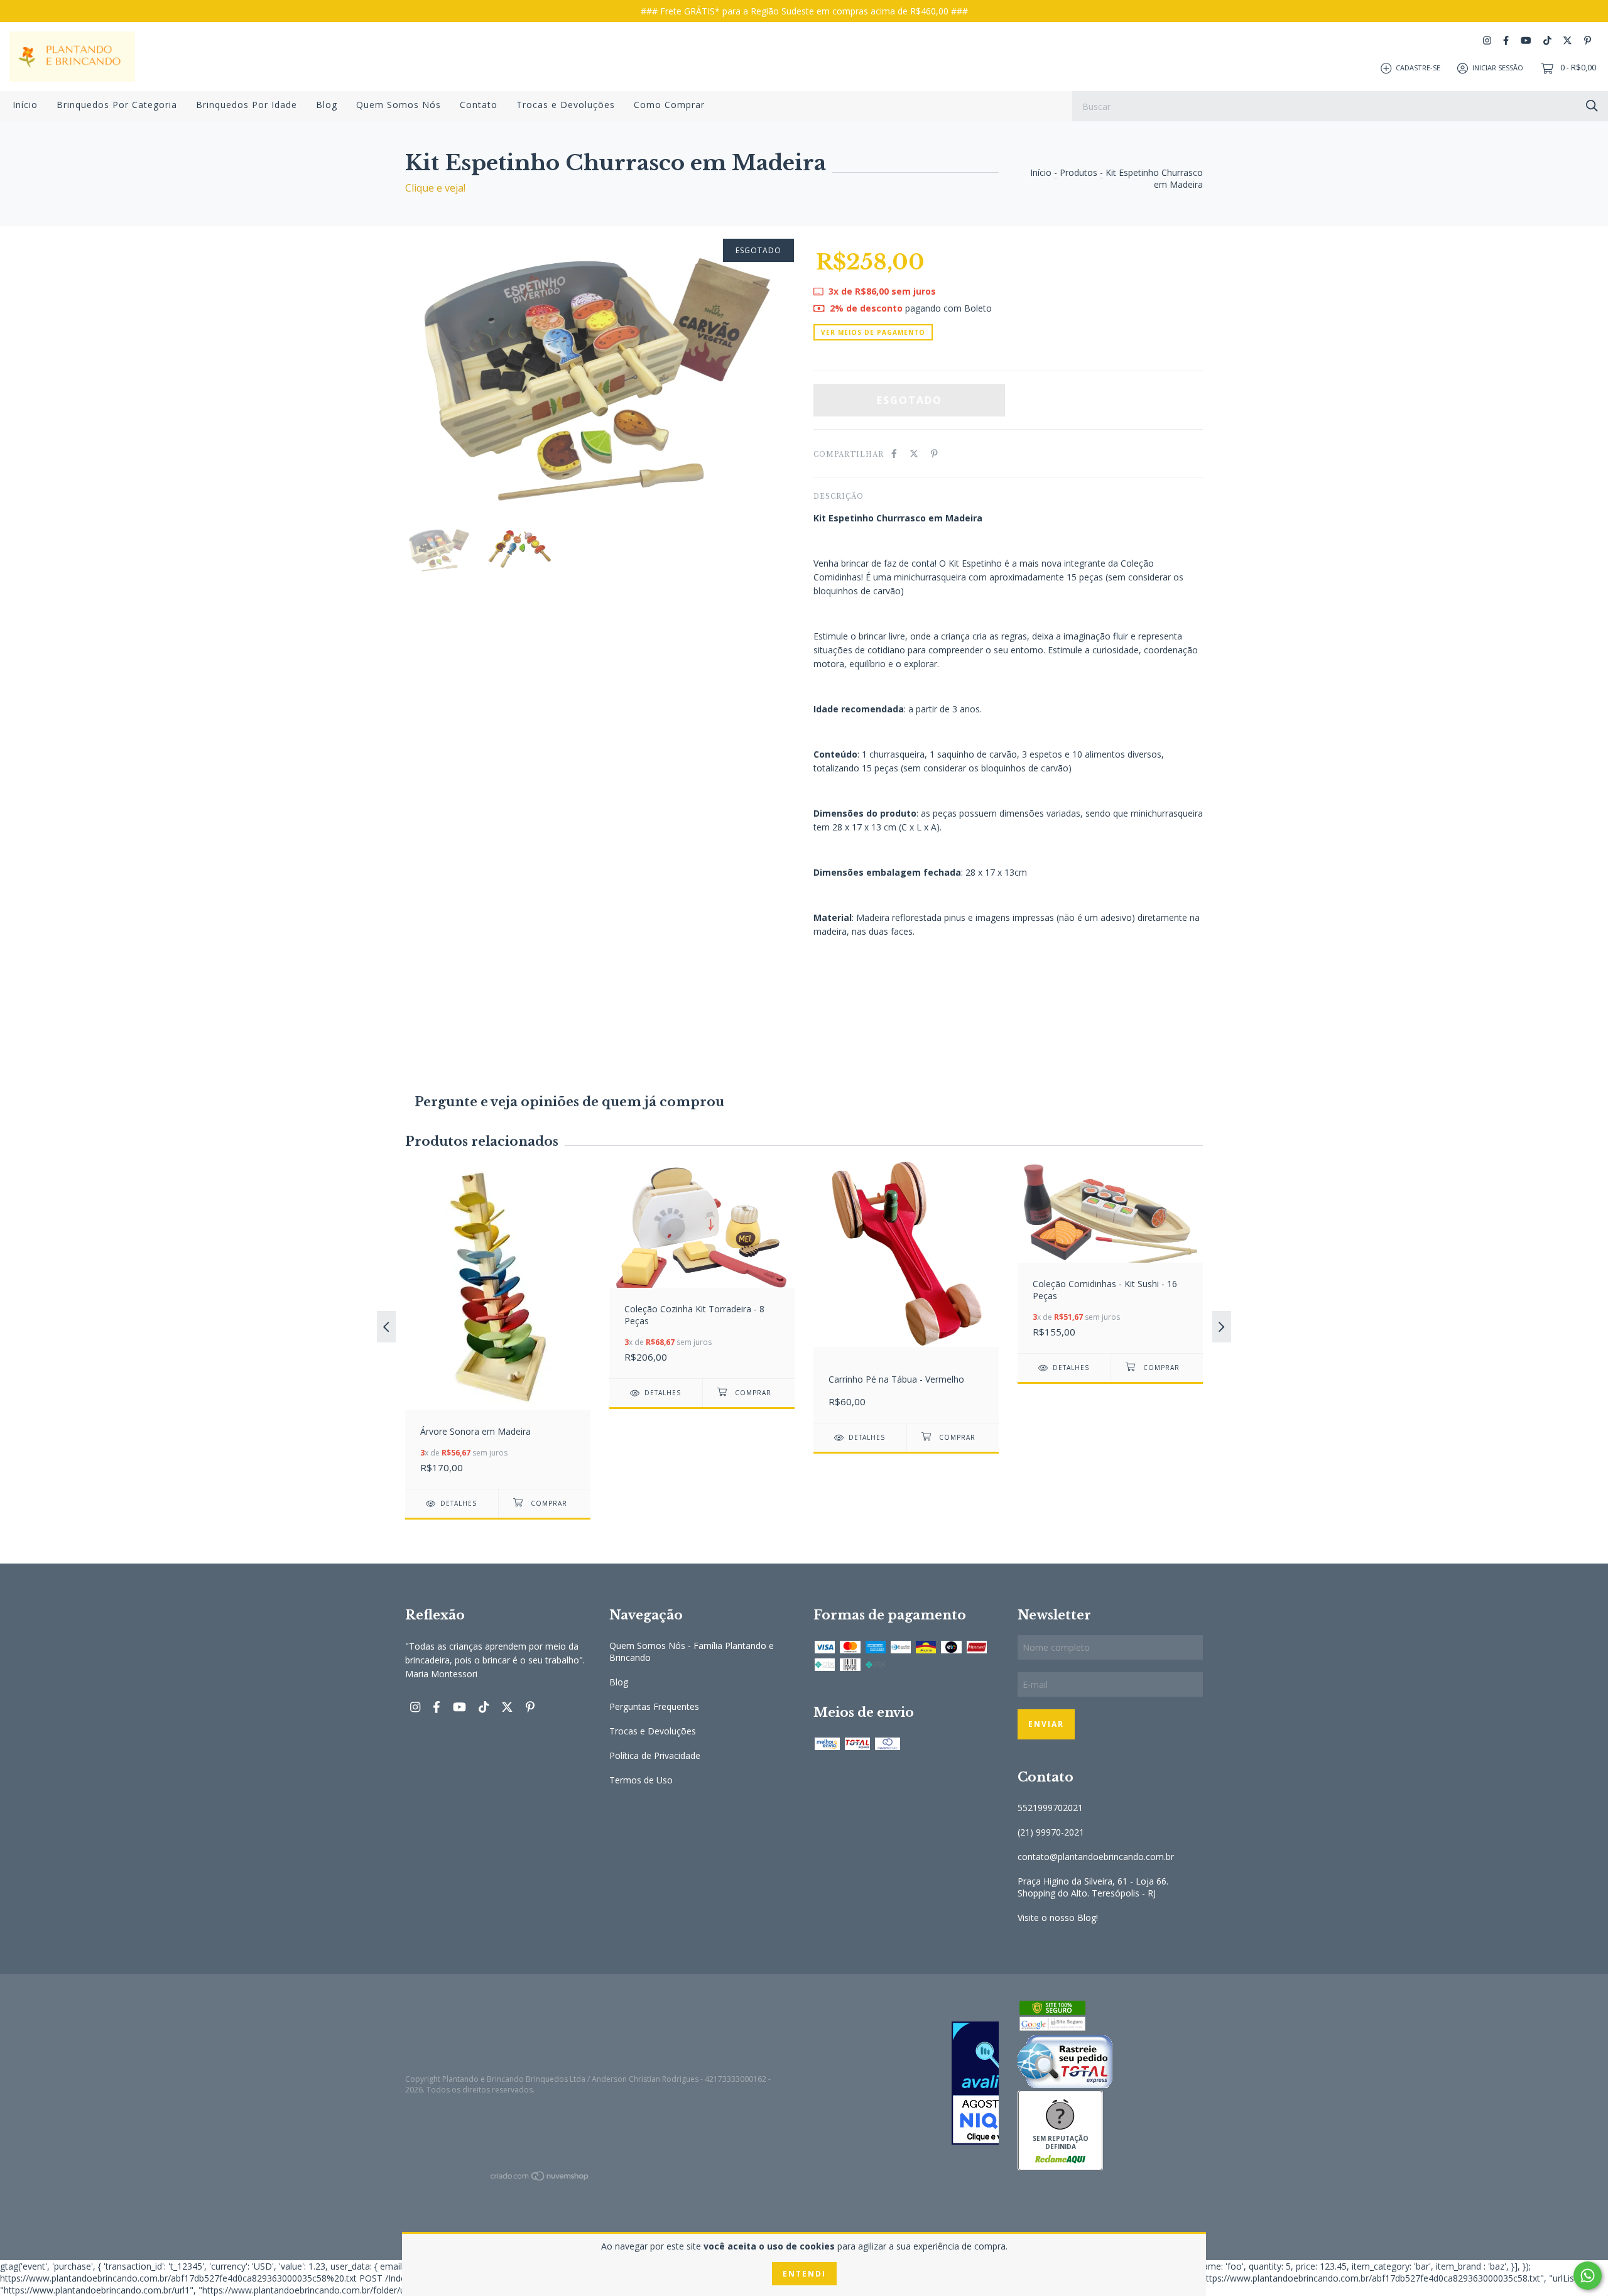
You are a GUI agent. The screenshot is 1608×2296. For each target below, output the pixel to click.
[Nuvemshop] (540, 2178)
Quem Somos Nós (399, 105)
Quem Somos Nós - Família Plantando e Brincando (692, 1651)
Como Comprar (669, 105)
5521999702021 (1050, 1808)
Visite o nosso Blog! (1058, 1918)
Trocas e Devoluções (566, 105)
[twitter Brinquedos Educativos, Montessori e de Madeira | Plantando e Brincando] (1567, 41)
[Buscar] (1592, 105)
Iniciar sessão (1498, 68)
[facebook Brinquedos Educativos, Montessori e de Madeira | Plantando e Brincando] (1506, 41)
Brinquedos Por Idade (247, 105)
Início (25, 105)
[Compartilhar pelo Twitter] (914, 453)
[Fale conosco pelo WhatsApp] (1588, 2276)
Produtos (1078, 172)
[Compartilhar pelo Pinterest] (934, 453)
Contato (479, 105)
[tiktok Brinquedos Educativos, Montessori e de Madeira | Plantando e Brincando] (1547, 41)
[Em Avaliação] (906, 2084)
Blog (327, 105)
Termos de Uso (641, 1780)
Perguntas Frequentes (654, 1706)
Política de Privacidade (655, 1755)
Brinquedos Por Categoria (117, 105)
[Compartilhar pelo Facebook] (894, 453)
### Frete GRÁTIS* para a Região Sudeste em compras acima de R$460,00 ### (804, 11)
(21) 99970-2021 (1051, 1832)
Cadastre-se (1418, 68)
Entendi (804, 2274)
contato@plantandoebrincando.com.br (1096, 1857)
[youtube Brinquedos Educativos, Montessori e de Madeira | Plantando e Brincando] (1526, 41)
